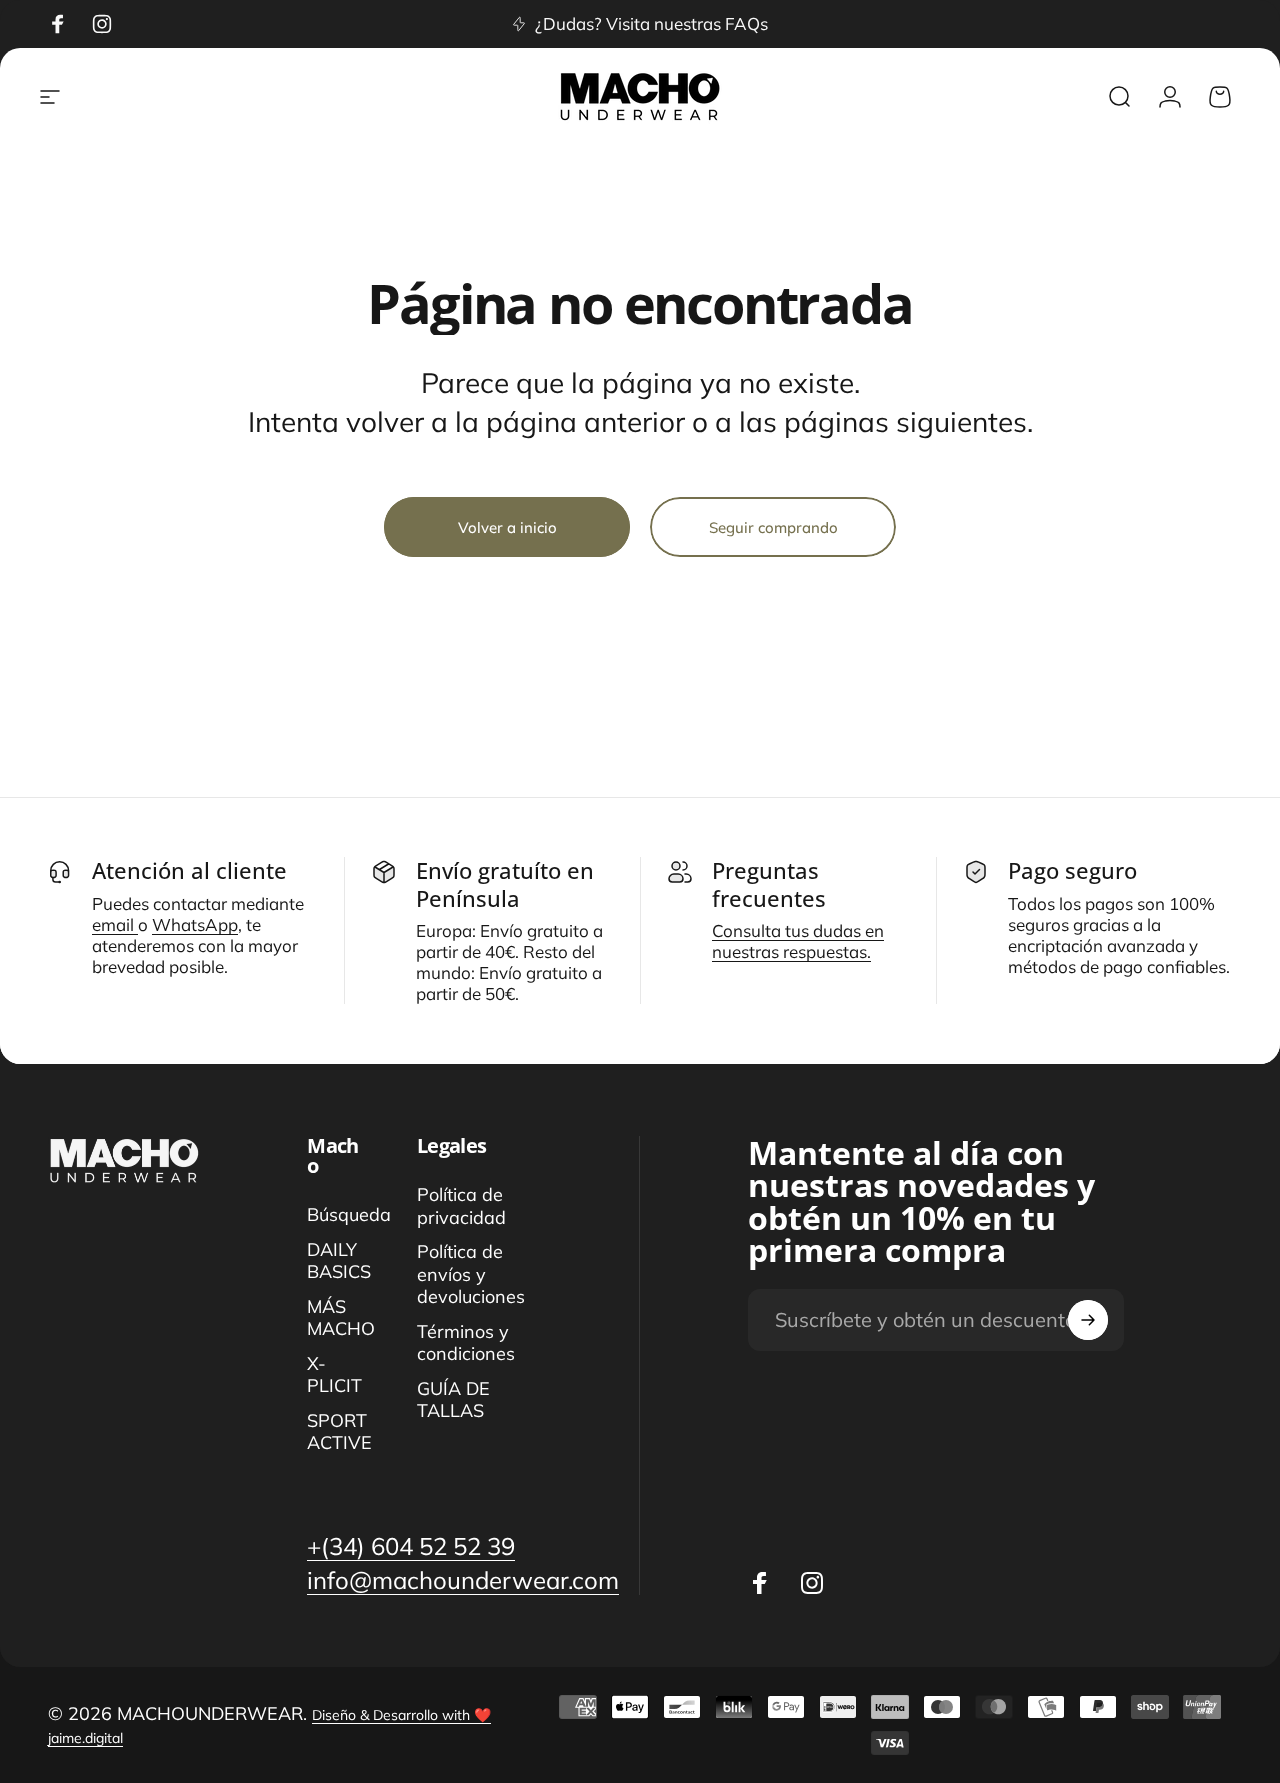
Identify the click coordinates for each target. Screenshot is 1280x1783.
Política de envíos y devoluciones (471, 1274)
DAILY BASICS (339, 1261)
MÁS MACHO (341, 1318)
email (115, 924)
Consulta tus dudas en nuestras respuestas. (798, 941)
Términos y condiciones (466, 1343)
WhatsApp (195, 924)
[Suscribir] (1088, 1320)
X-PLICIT (334, 1375)
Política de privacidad (461, 1206)
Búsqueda (349, 1215)
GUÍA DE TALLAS (453, 1400)
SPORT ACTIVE (339, 1432)
